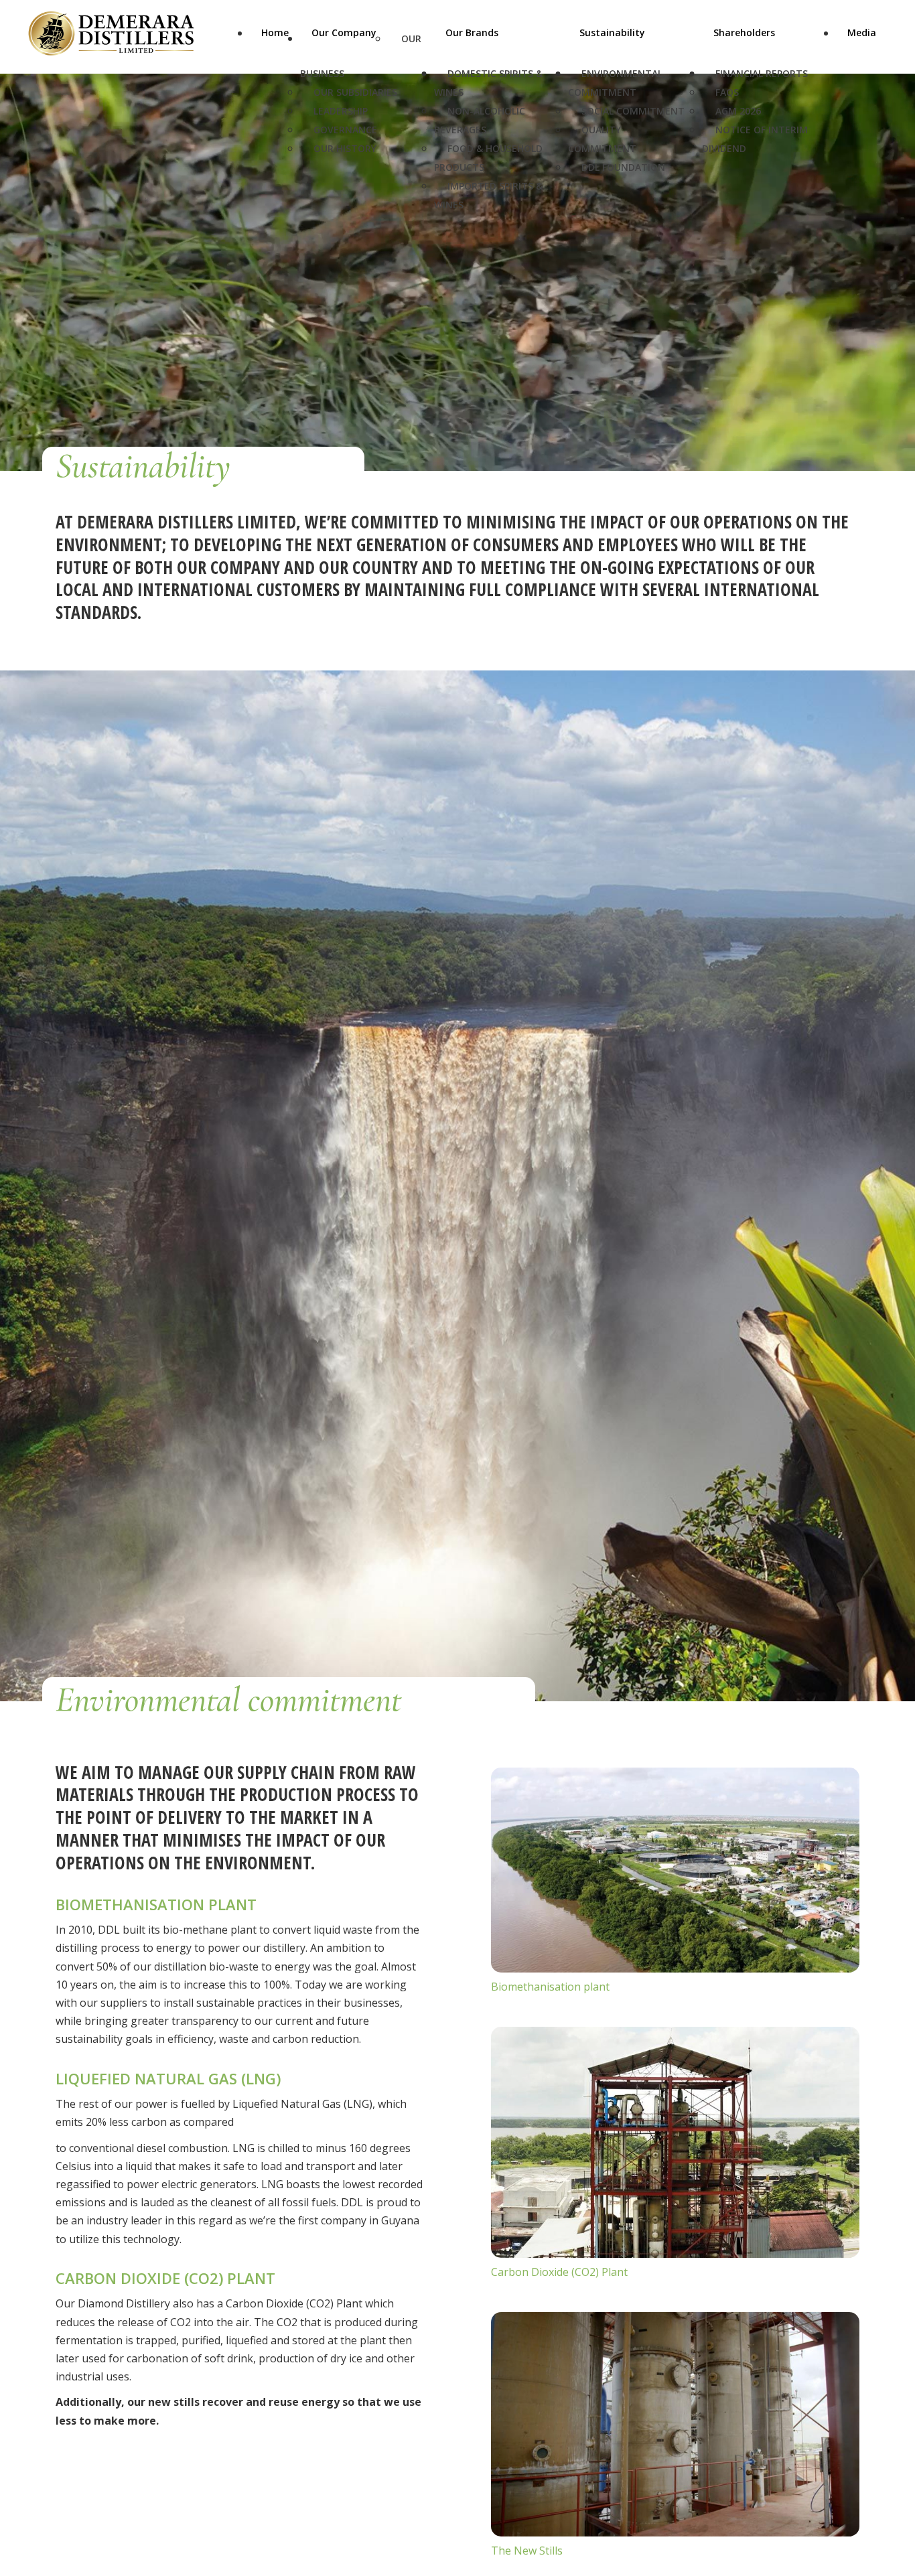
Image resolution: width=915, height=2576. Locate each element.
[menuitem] (275, 44)
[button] (882, 2502)
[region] (457, 242)
